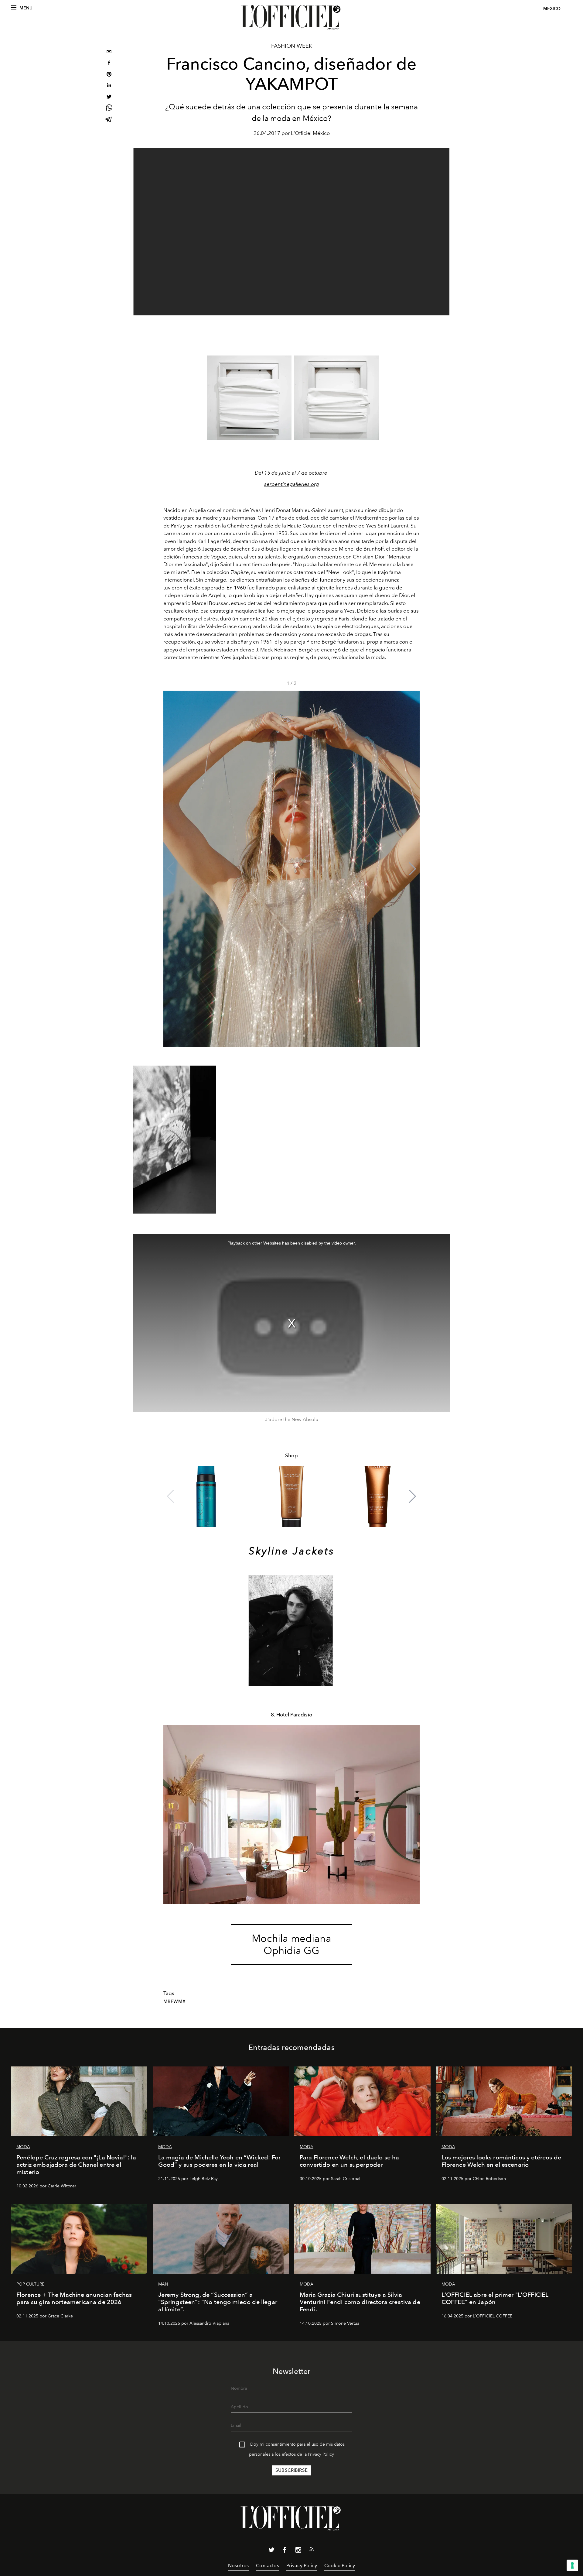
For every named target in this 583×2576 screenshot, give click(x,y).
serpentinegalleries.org (292, 484)
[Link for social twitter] (271, 2551)
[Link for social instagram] (298, 2551)
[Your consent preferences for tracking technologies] (572, 2565)
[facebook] (109, 64)
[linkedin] (109, 86)
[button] (413, 869)
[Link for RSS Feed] (312, 2550)
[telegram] (109, 120)
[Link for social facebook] (285, 2551)
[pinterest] (109, 75)
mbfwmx (174, 2001)
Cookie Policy (340, 2566)
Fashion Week (292, 46)
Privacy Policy (321, 2454)
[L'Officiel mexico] (291, 17)
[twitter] (109, 97)
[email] (109, 52)
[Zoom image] (249, 398)
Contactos (267, 2566)
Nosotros (238, 2566)
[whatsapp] (109, 109)
